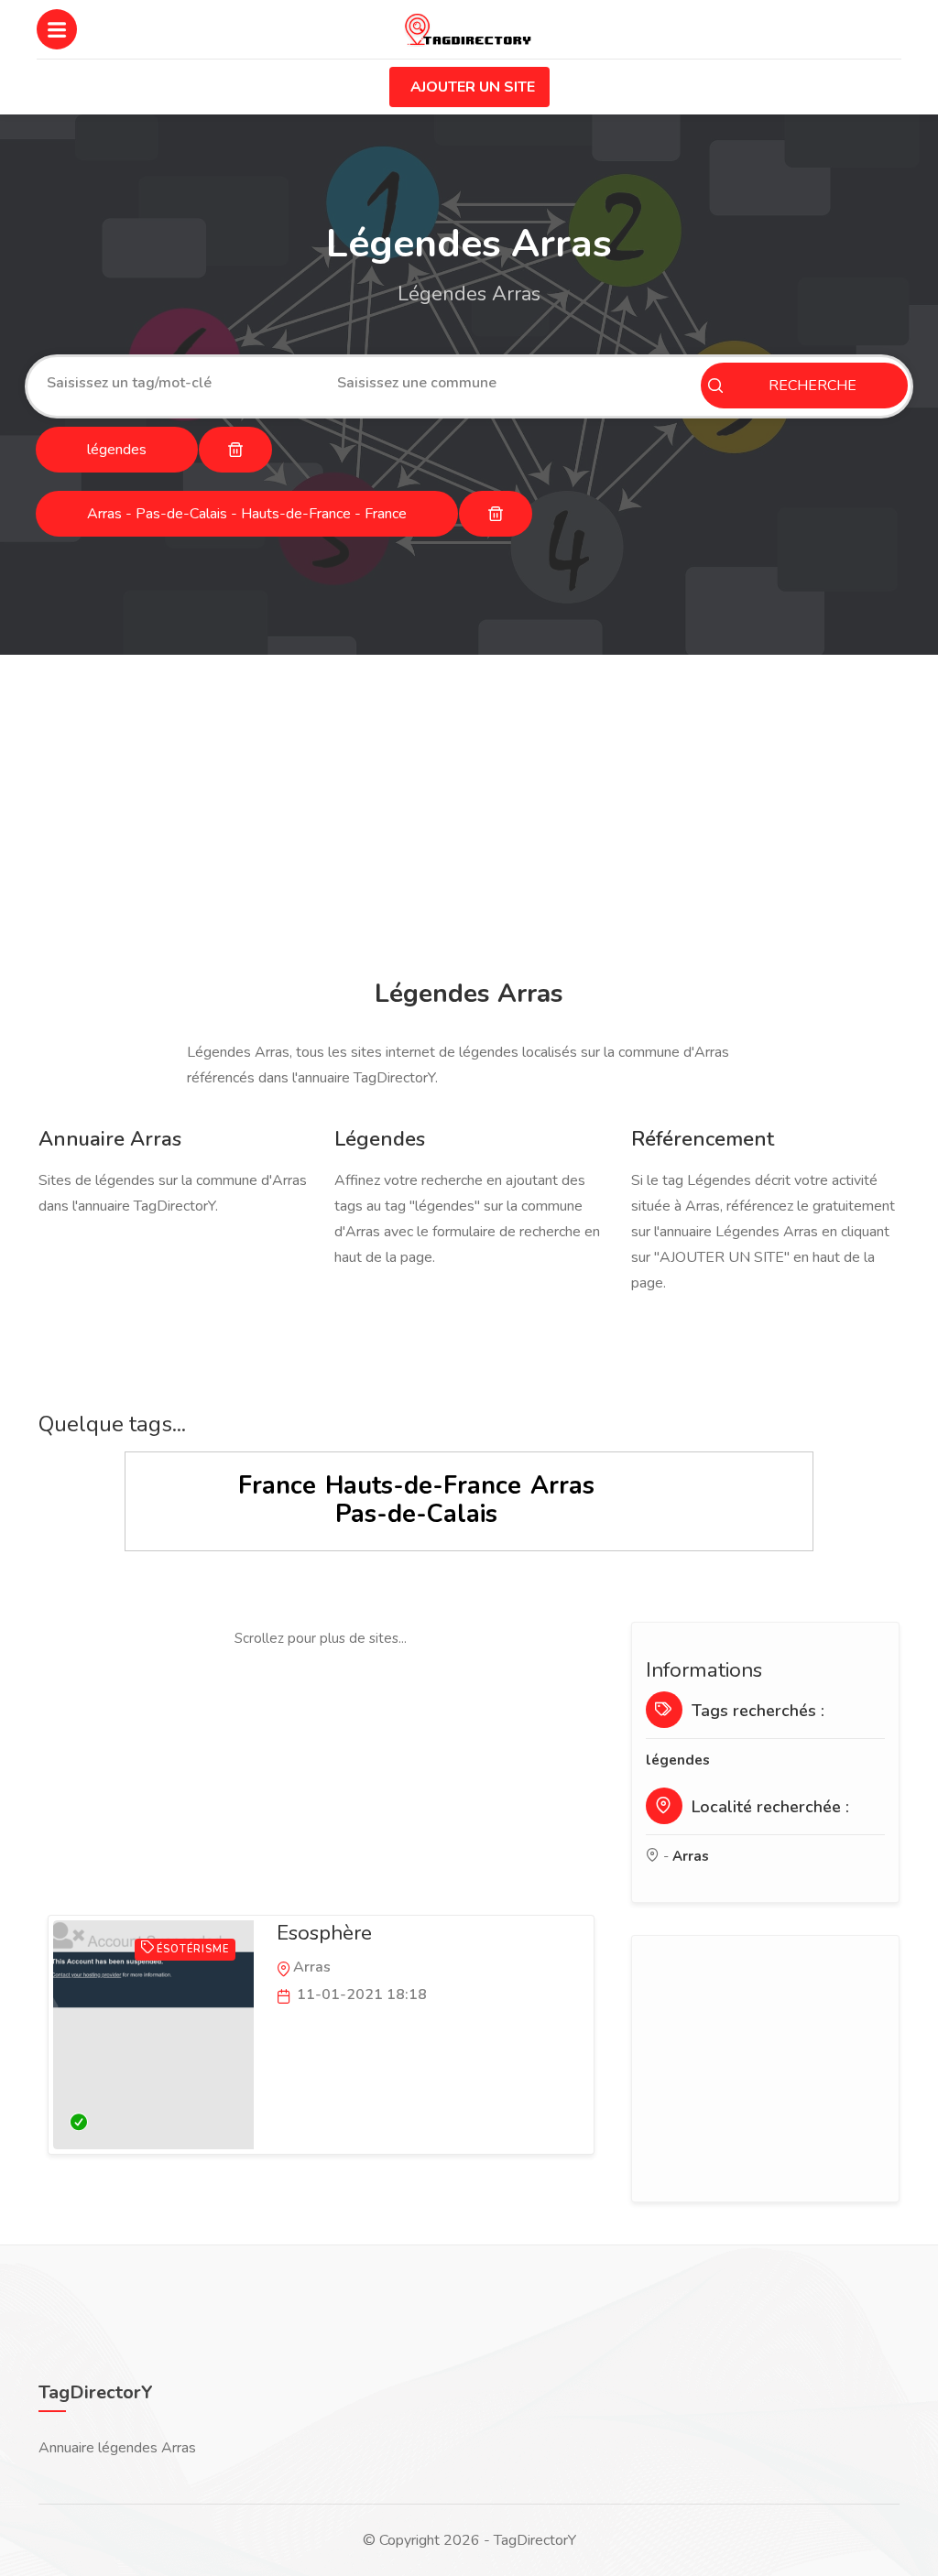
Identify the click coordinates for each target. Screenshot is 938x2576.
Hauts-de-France (423, 1486)
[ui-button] (235, 450)
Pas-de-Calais (416, 1514)
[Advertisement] (469, 820)
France (277, 1486)
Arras (562, 1486)
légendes (678, 1760)
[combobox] (178, 383)
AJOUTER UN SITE (473, 87)
